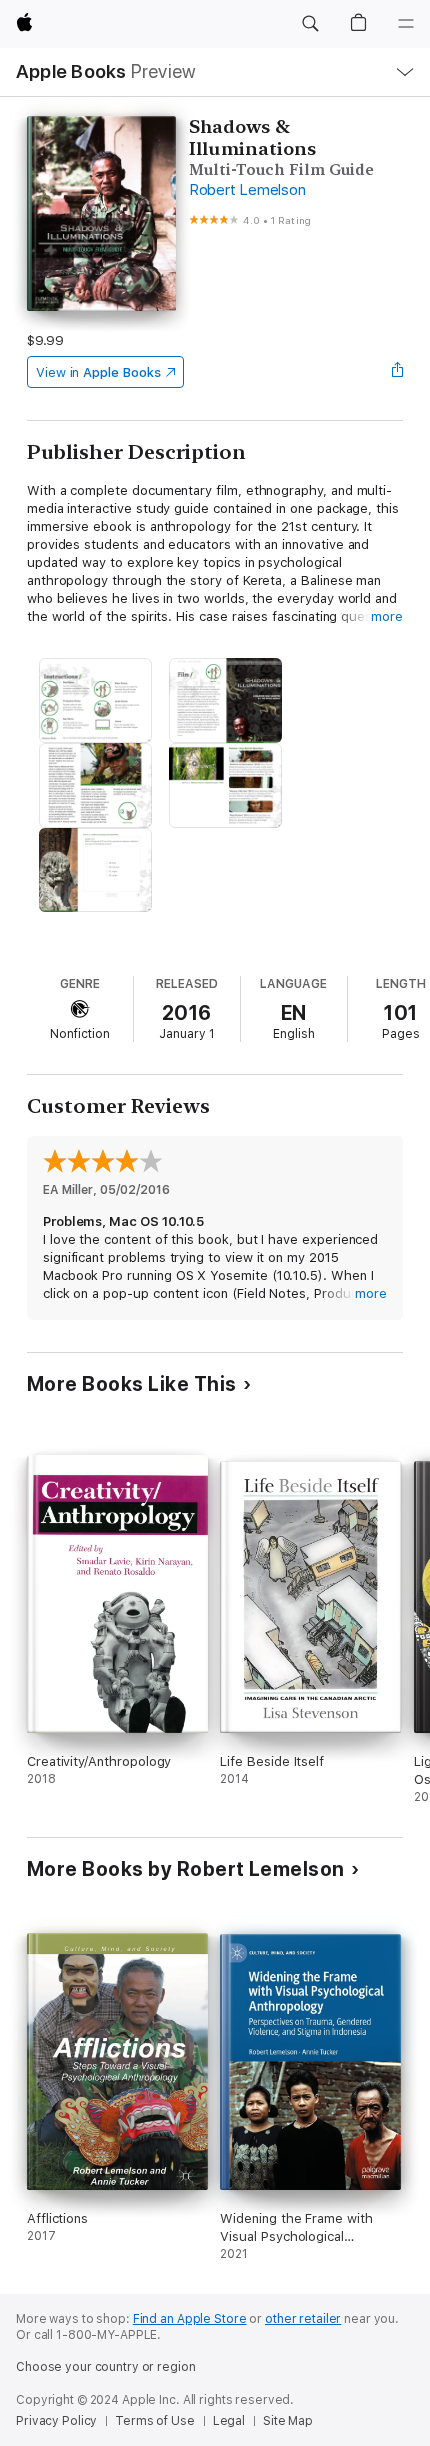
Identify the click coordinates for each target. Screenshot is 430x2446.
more (387, 616)
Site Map (288, 2421)
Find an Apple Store (190, 2319)
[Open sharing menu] (397, 372)
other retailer (303, 2319)
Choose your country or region (106, 2367)
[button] (310, 24)
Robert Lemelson (247, 190)
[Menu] (406, 24)
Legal (229, 2421)
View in (98, 372)
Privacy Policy (56, 2421)
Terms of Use (155, 2421)
